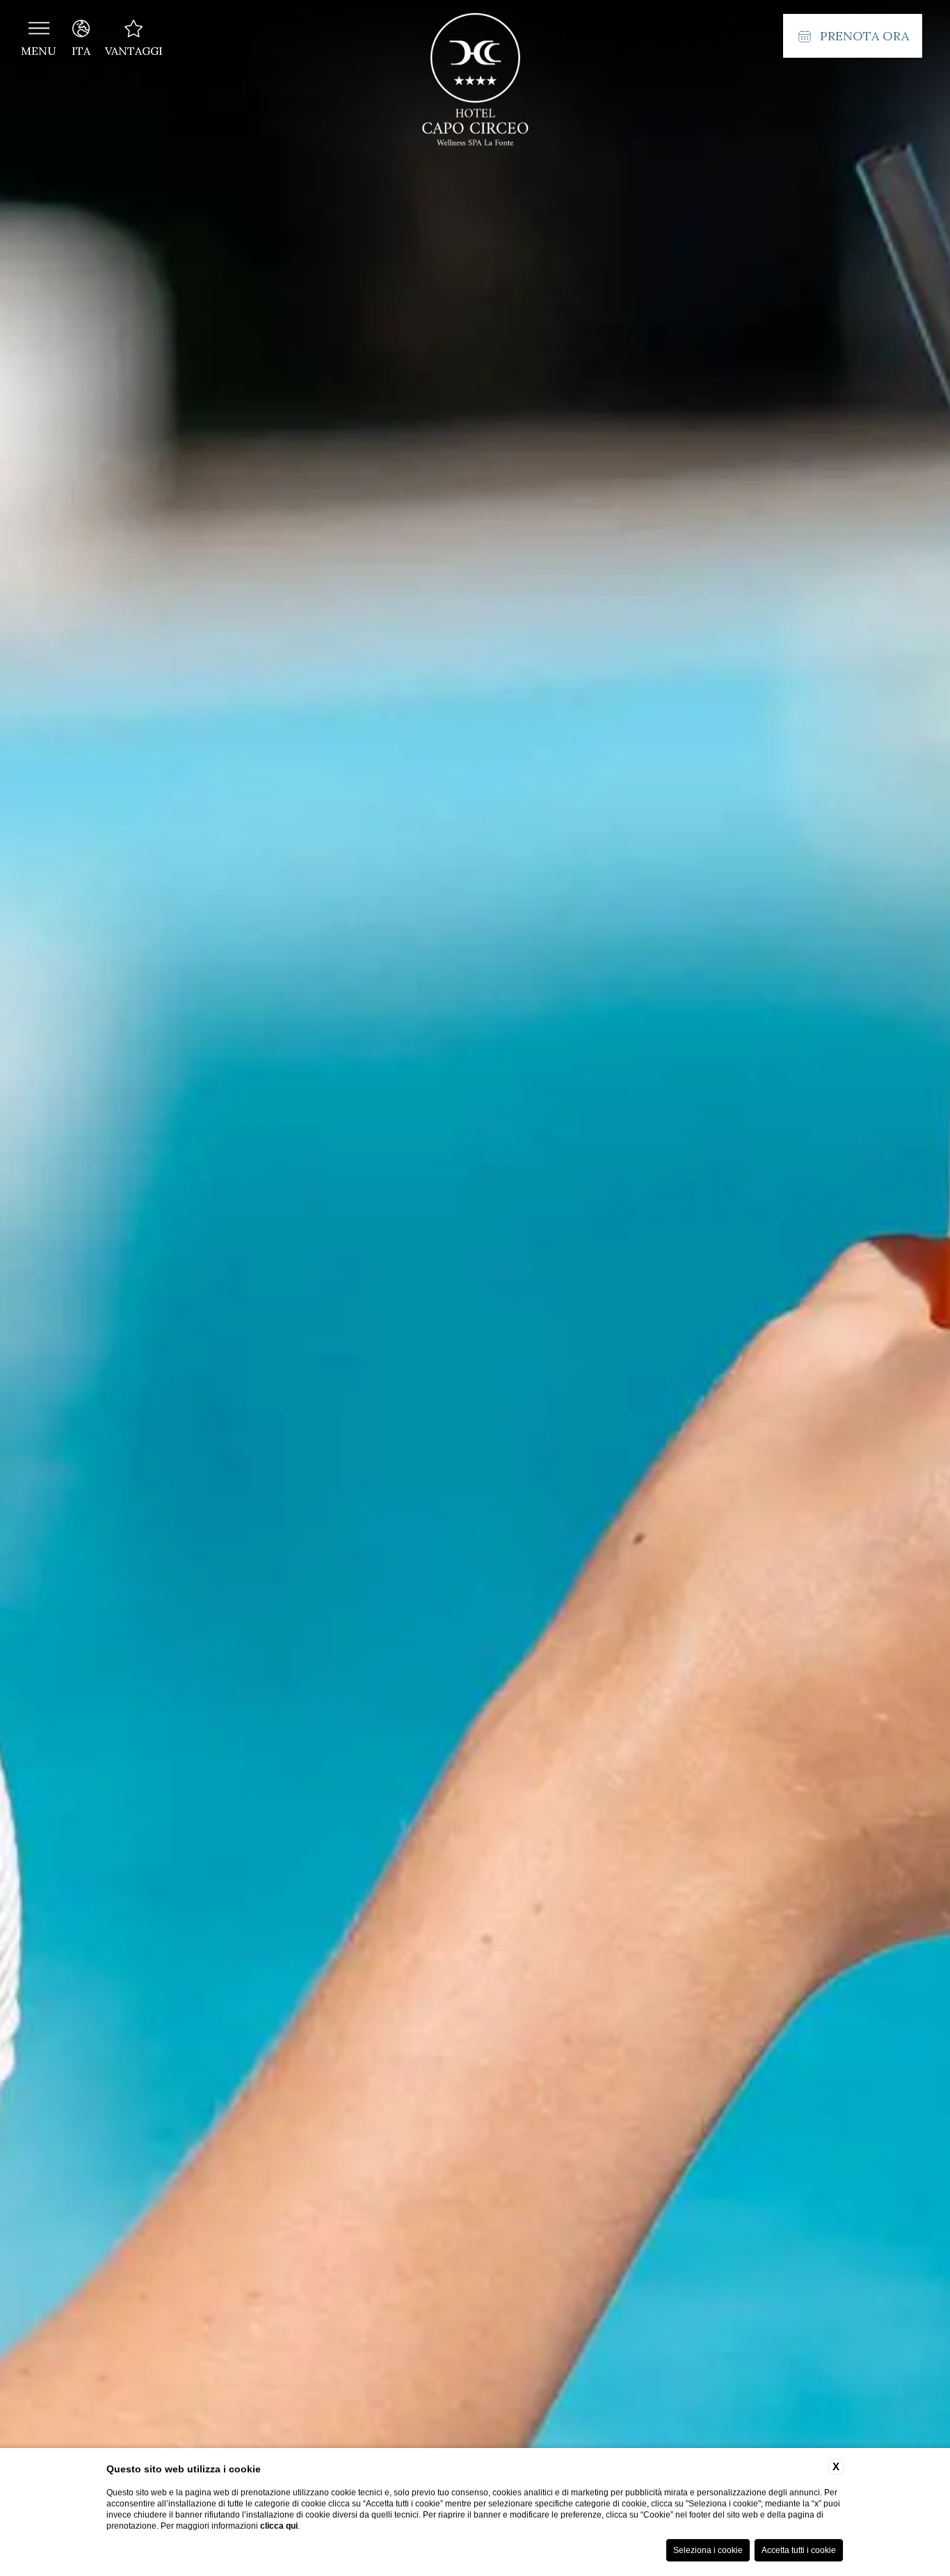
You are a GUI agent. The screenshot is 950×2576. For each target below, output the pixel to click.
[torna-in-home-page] (475, 82)
